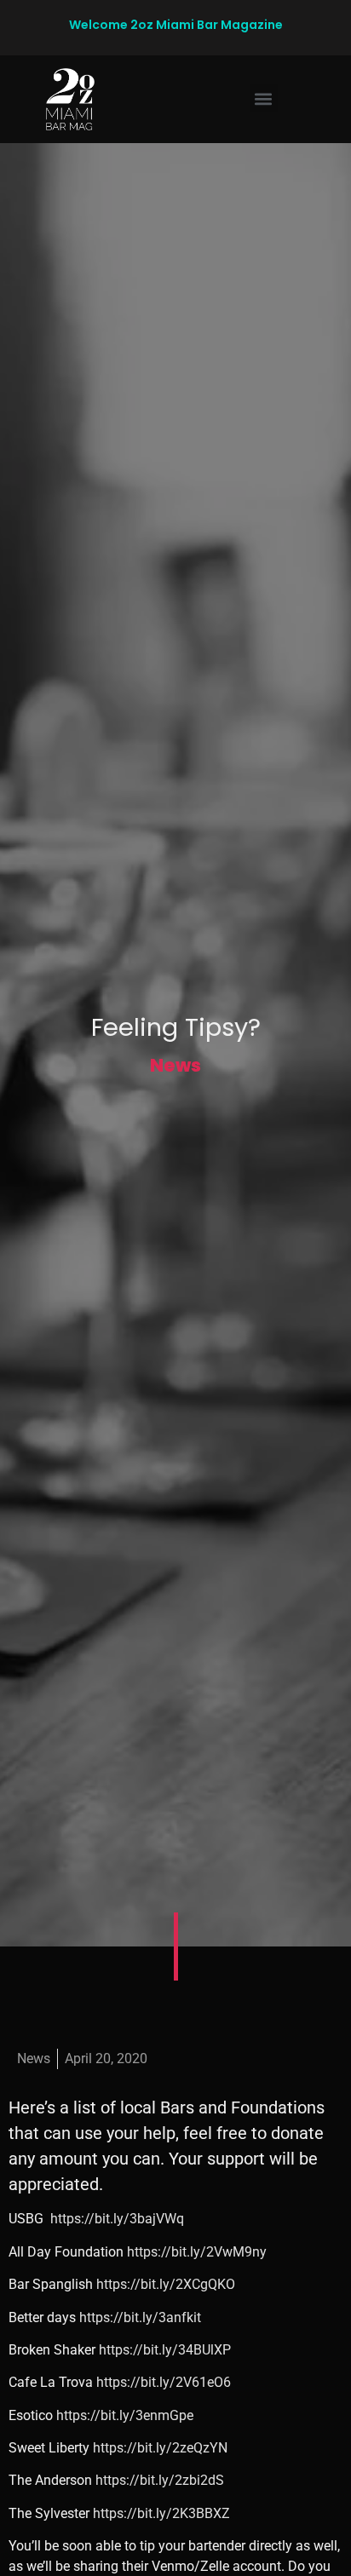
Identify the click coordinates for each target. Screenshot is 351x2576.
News (175, 1065)
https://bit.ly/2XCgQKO (166, 2284)
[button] (264, 98)
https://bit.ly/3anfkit (140, 2317)
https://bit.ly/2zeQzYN (160, 2448)
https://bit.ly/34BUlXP (165, 2350)
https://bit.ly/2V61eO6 (164, 2382)
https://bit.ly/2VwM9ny (197, 2252)
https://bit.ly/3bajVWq (117, 2219)
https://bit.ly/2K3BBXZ (161, 2513)
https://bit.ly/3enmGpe (125, 2415)
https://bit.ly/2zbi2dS (160, 2480)
